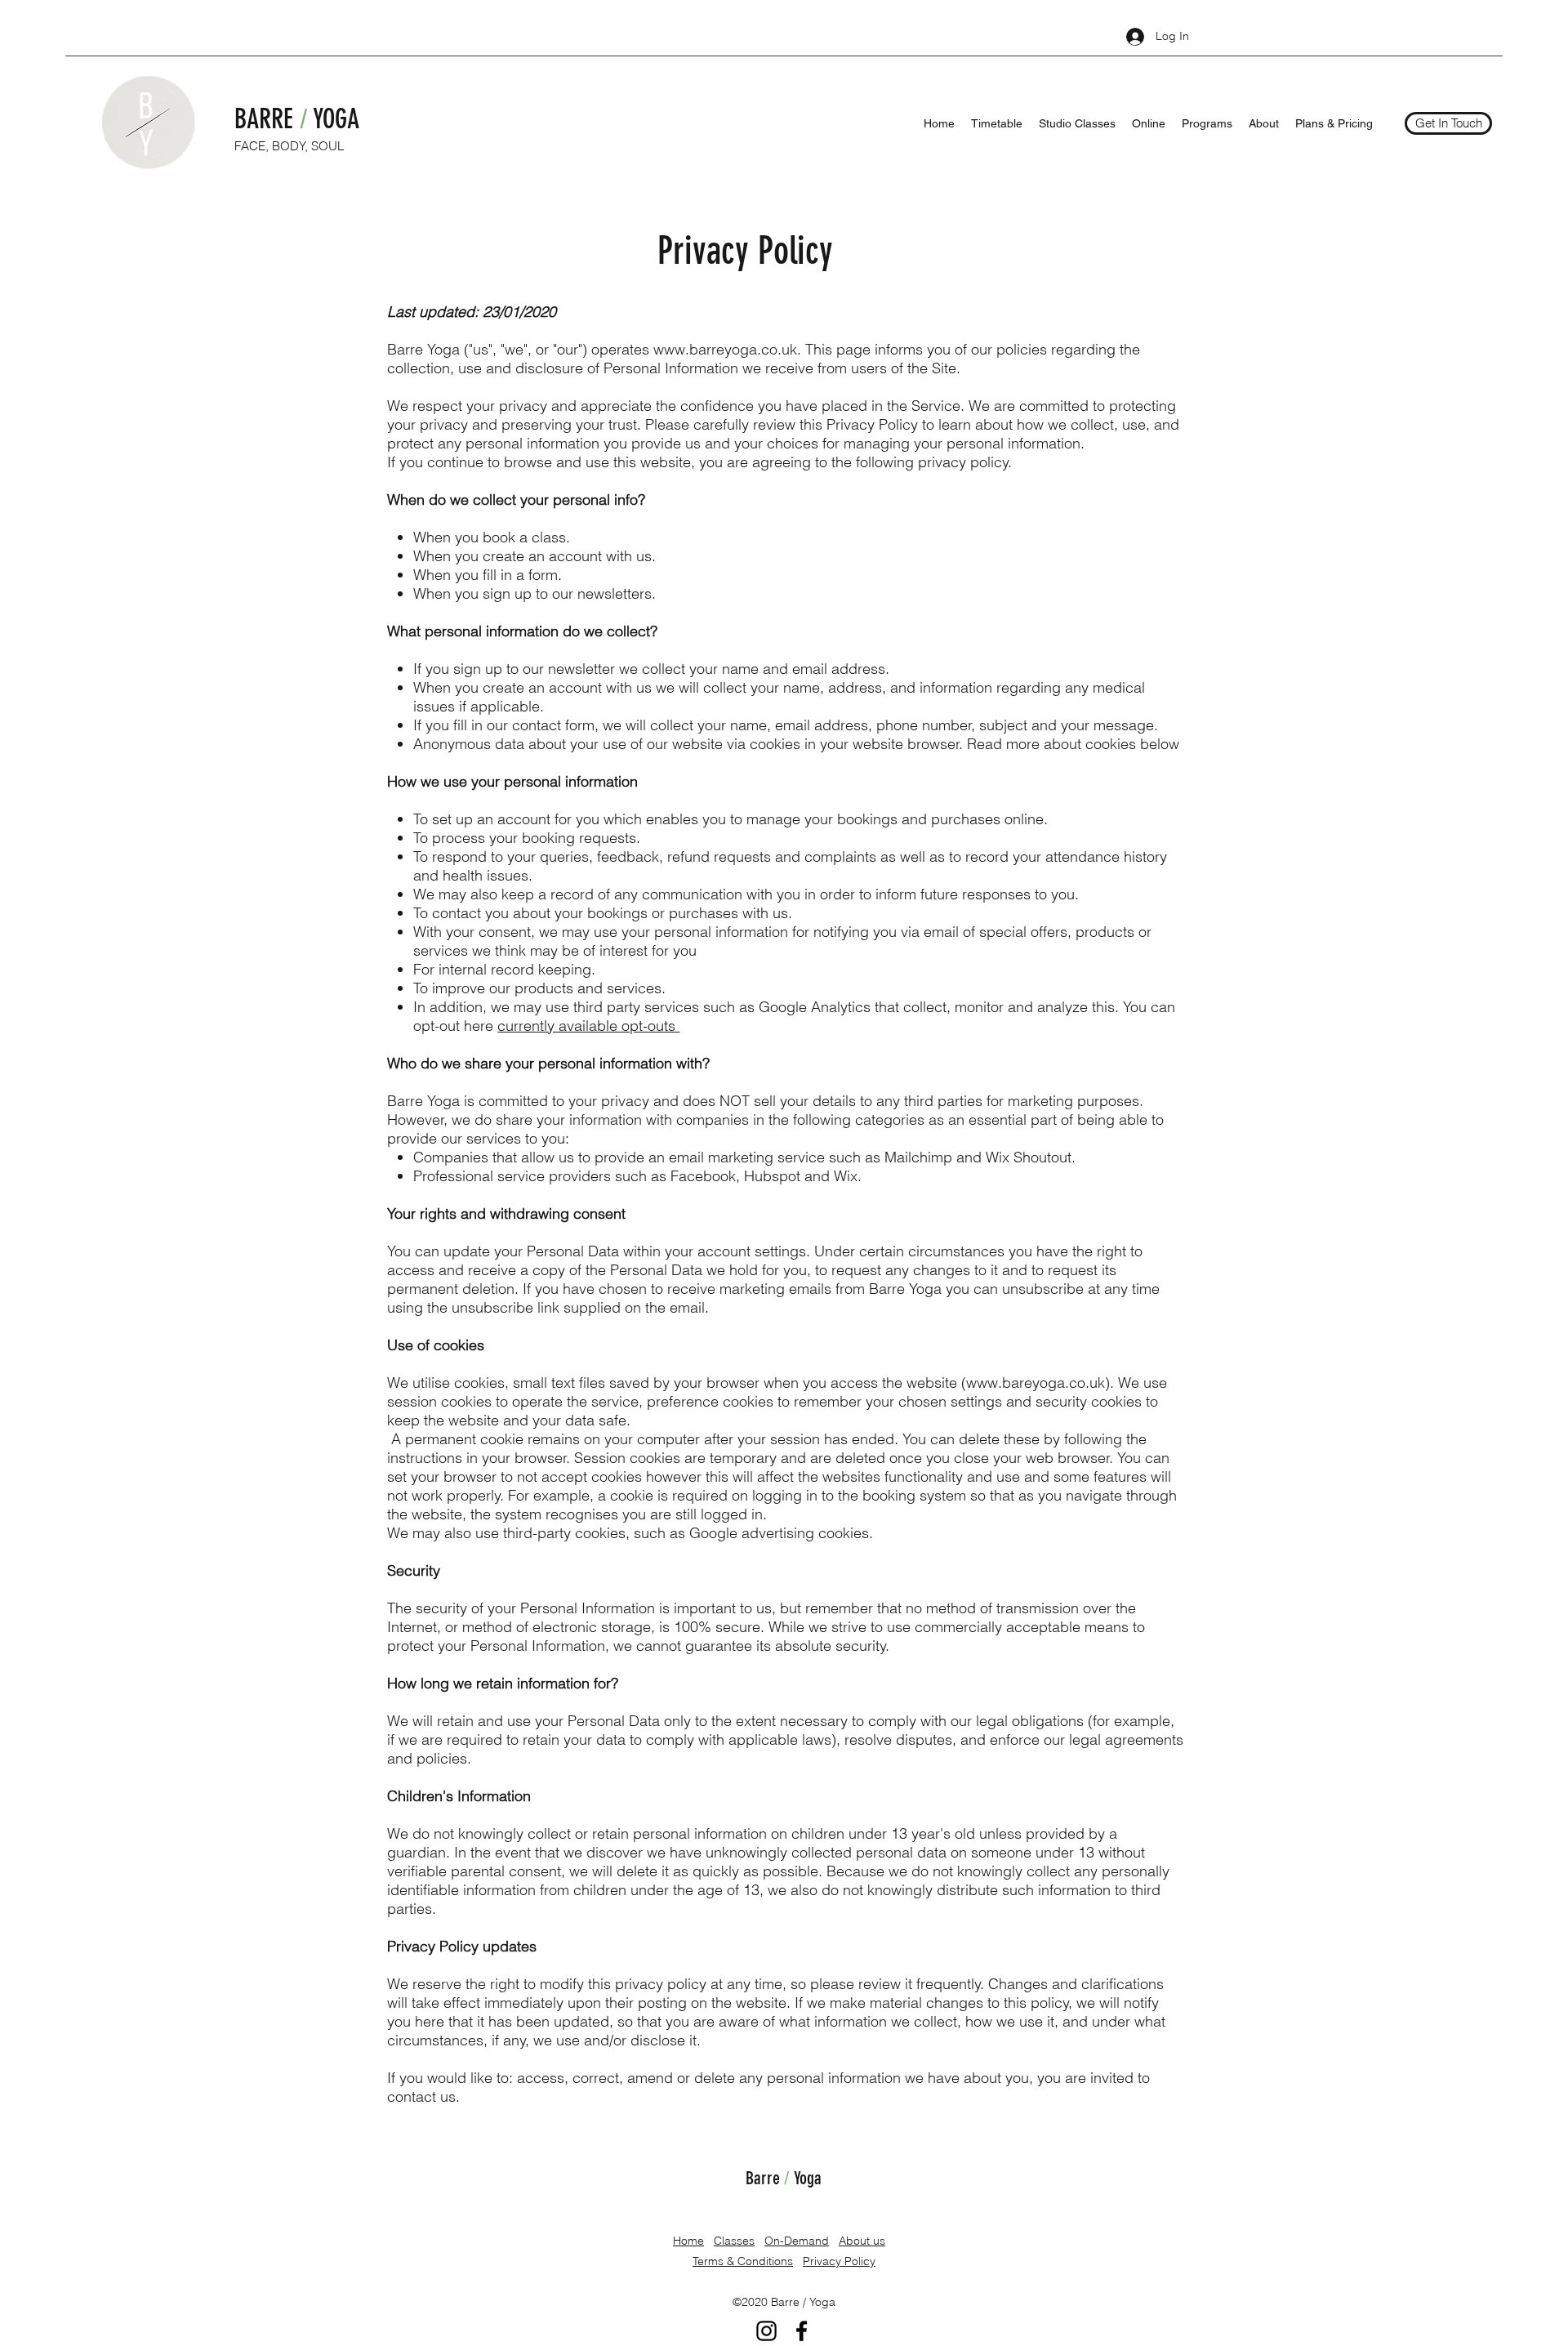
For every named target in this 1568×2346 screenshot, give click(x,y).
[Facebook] (802, 2331)
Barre (765, 2178)
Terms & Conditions (743, 2261)
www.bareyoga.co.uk (1036, 1383)
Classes (734, 2241)
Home (688, 2241)
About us (862, 2241)
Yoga (806, 2178)
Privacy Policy (839, 2261)
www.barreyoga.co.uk (725, 349)
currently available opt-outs (588, 1026)
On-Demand (797, 2241)
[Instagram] (766, 2331)
